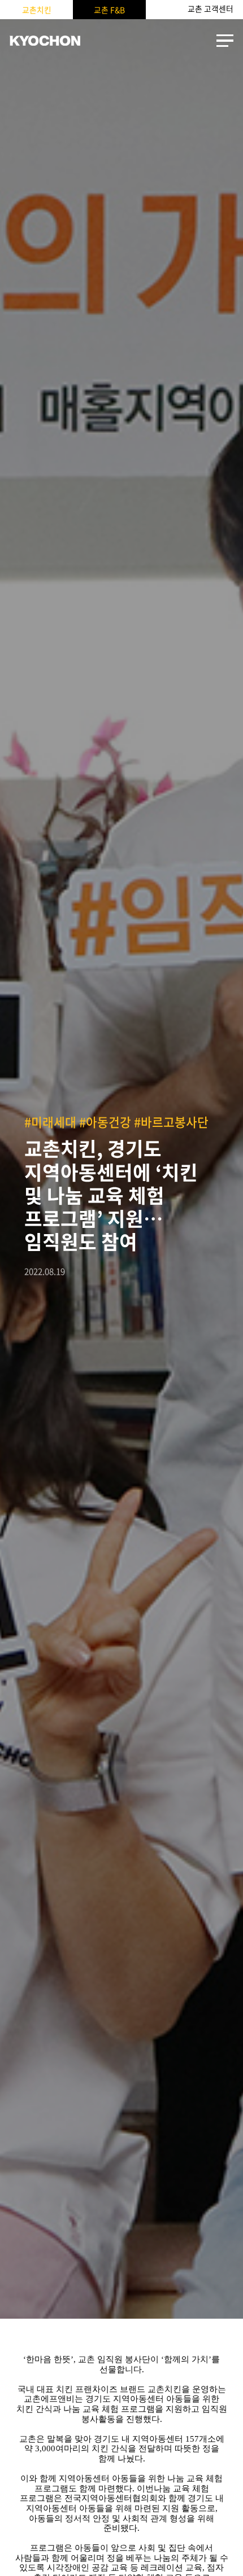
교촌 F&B (109, 10)
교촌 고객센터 (211, 9)
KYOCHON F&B (45, 41)
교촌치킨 (37, 10)
